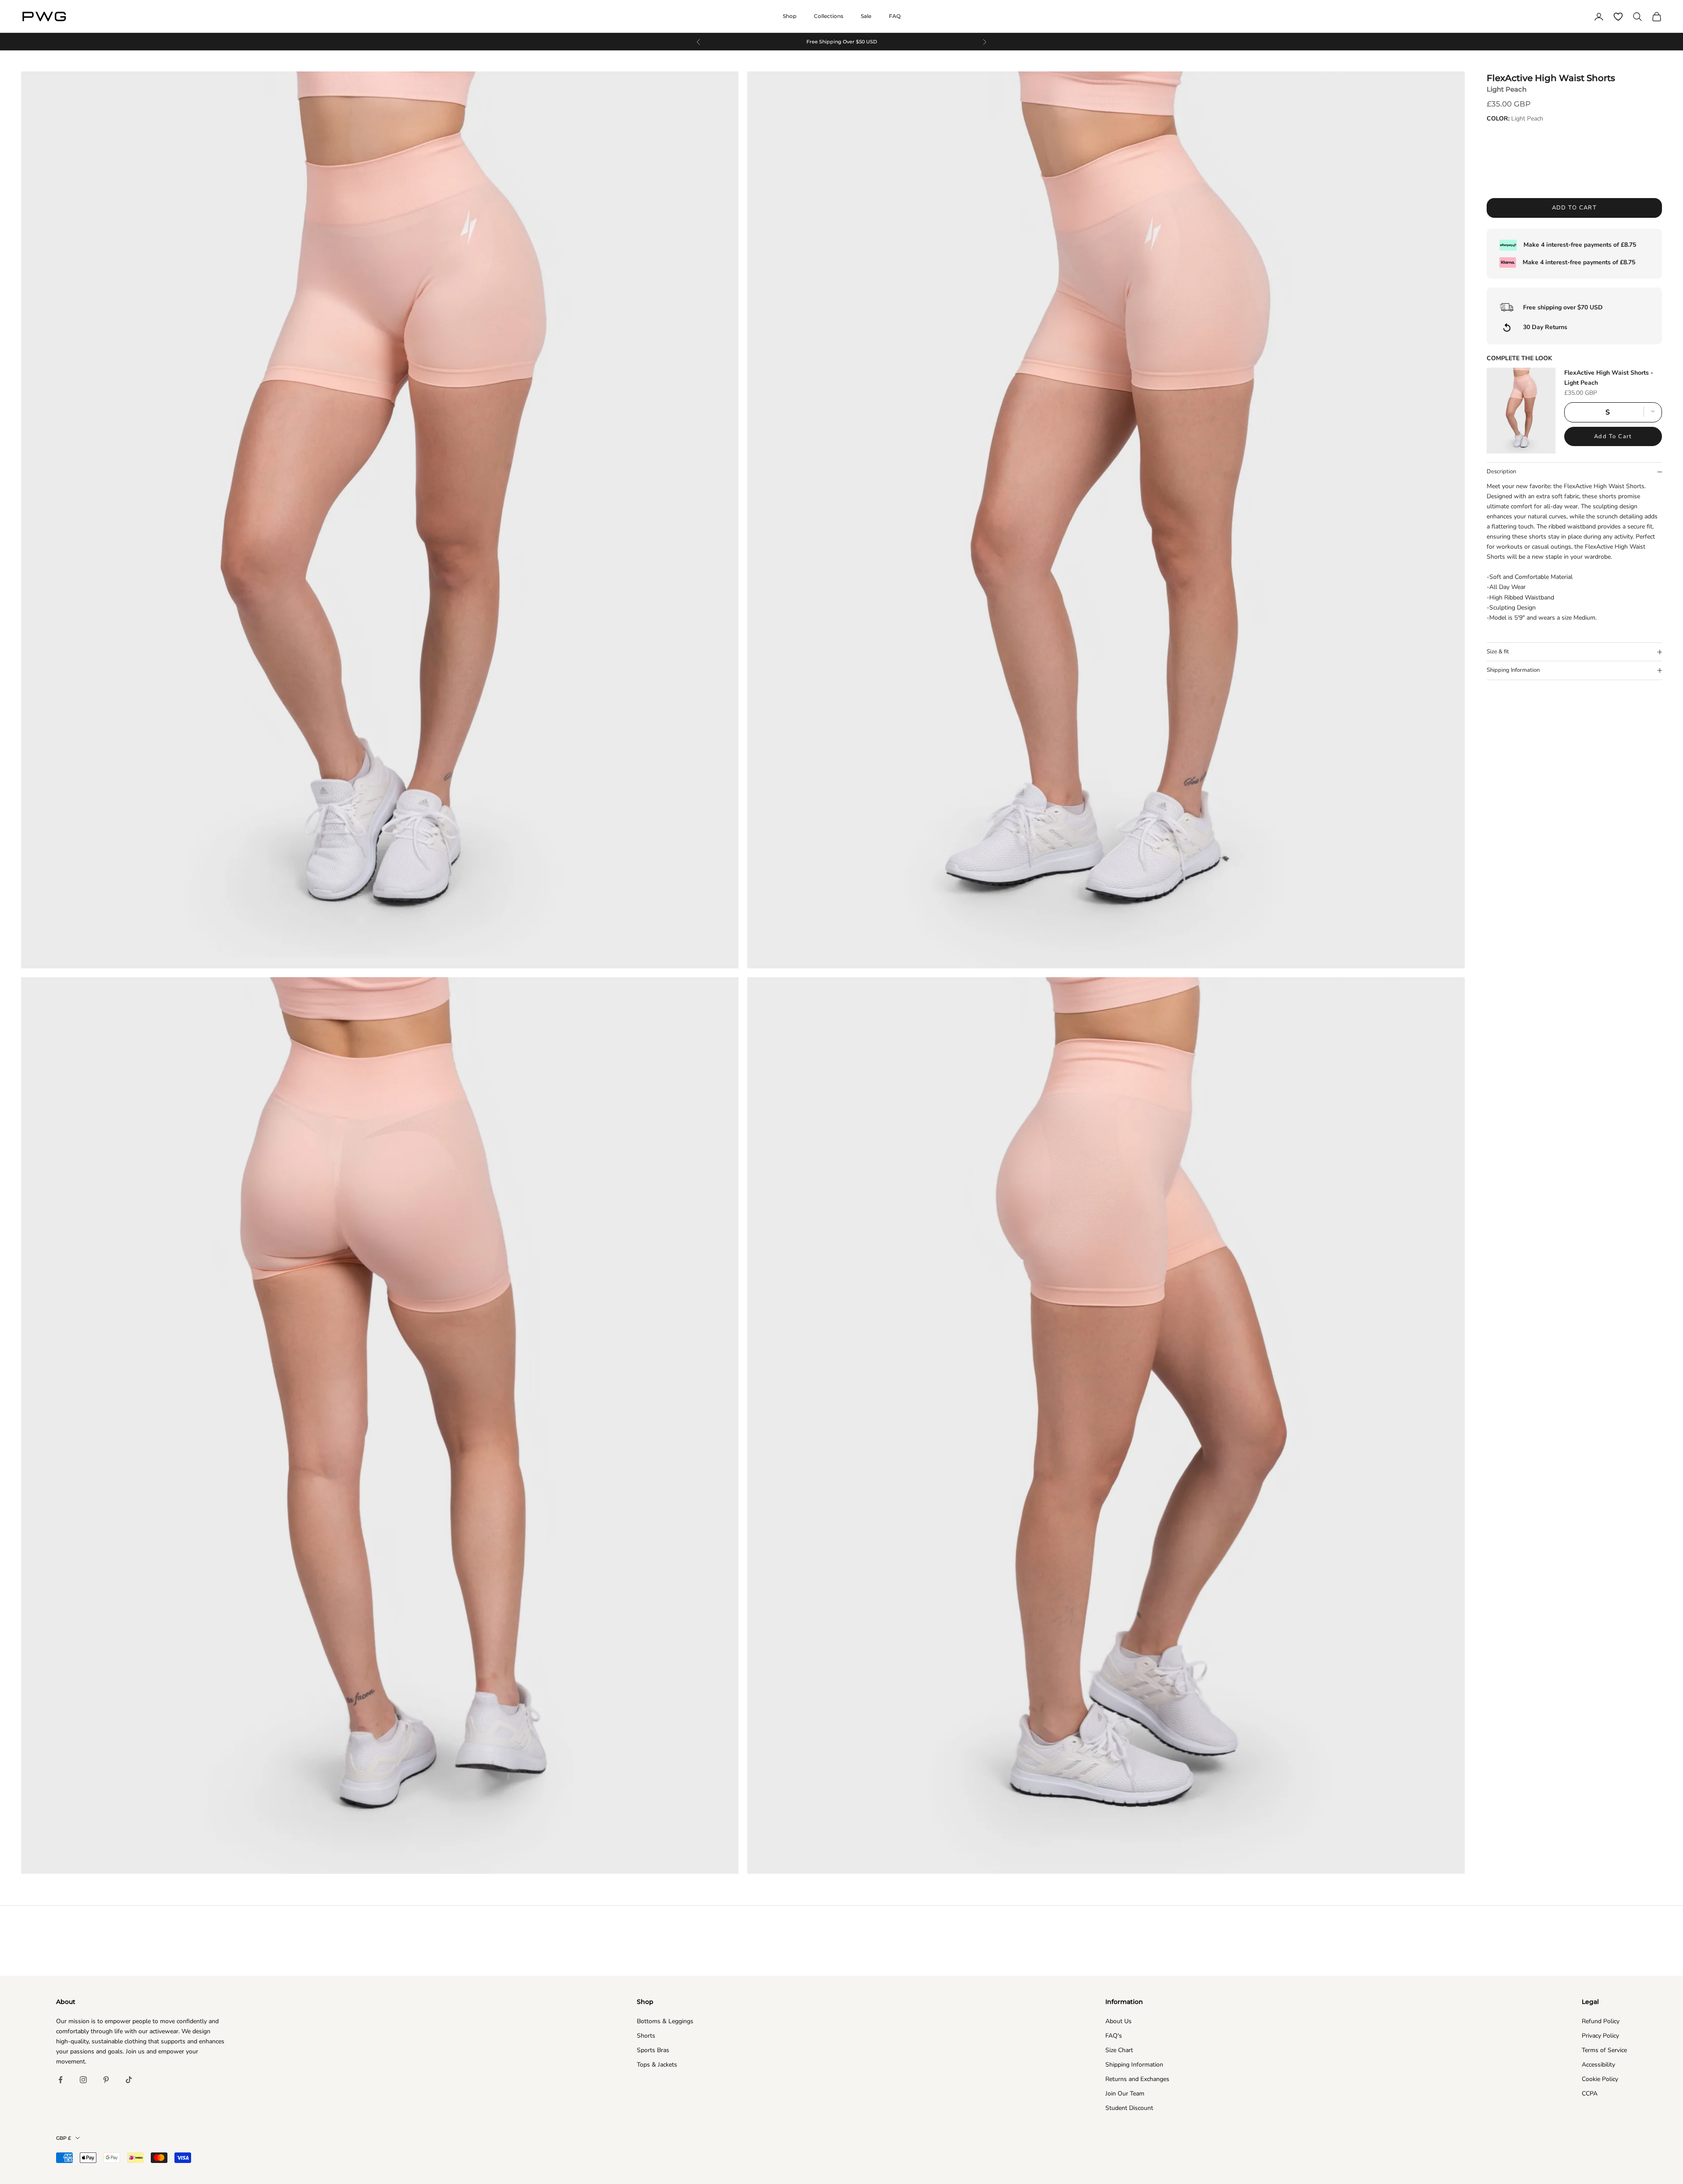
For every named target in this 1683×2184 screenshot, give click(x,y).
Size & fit (1498, 652)
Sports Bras (653, 2050)
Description (1501, 472)
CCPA (1590, 2094)
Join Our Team (1125, 2094)
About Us (1118, 2021)
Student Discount (1129, 2108)
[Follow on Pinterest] (106, 2080)
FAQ (895, 16)
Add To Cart (1613, 436)
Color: (1515, 119)
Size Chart (1119, 2050)
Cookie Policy (1600, 2079)
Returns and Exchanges (1137, 2079)
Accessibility (1598, 2065)
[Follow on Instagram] (83, 2080)
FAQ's (1114, 2036)
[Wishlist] (1618, 17)
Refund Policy (1601, 2021)
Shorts (646, 2036)
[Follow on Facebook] (60, 2080)
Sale (866, 16)
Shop (790, 16)
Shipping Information (1513, 670)
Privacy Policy (1600, 2036)
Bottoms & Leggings (665, 2021)
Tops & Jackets (657, 2065)
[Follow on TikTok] (129, 2080)
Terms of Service (1604, 2050)
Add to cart (1575, 208)
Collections (829, 16)
